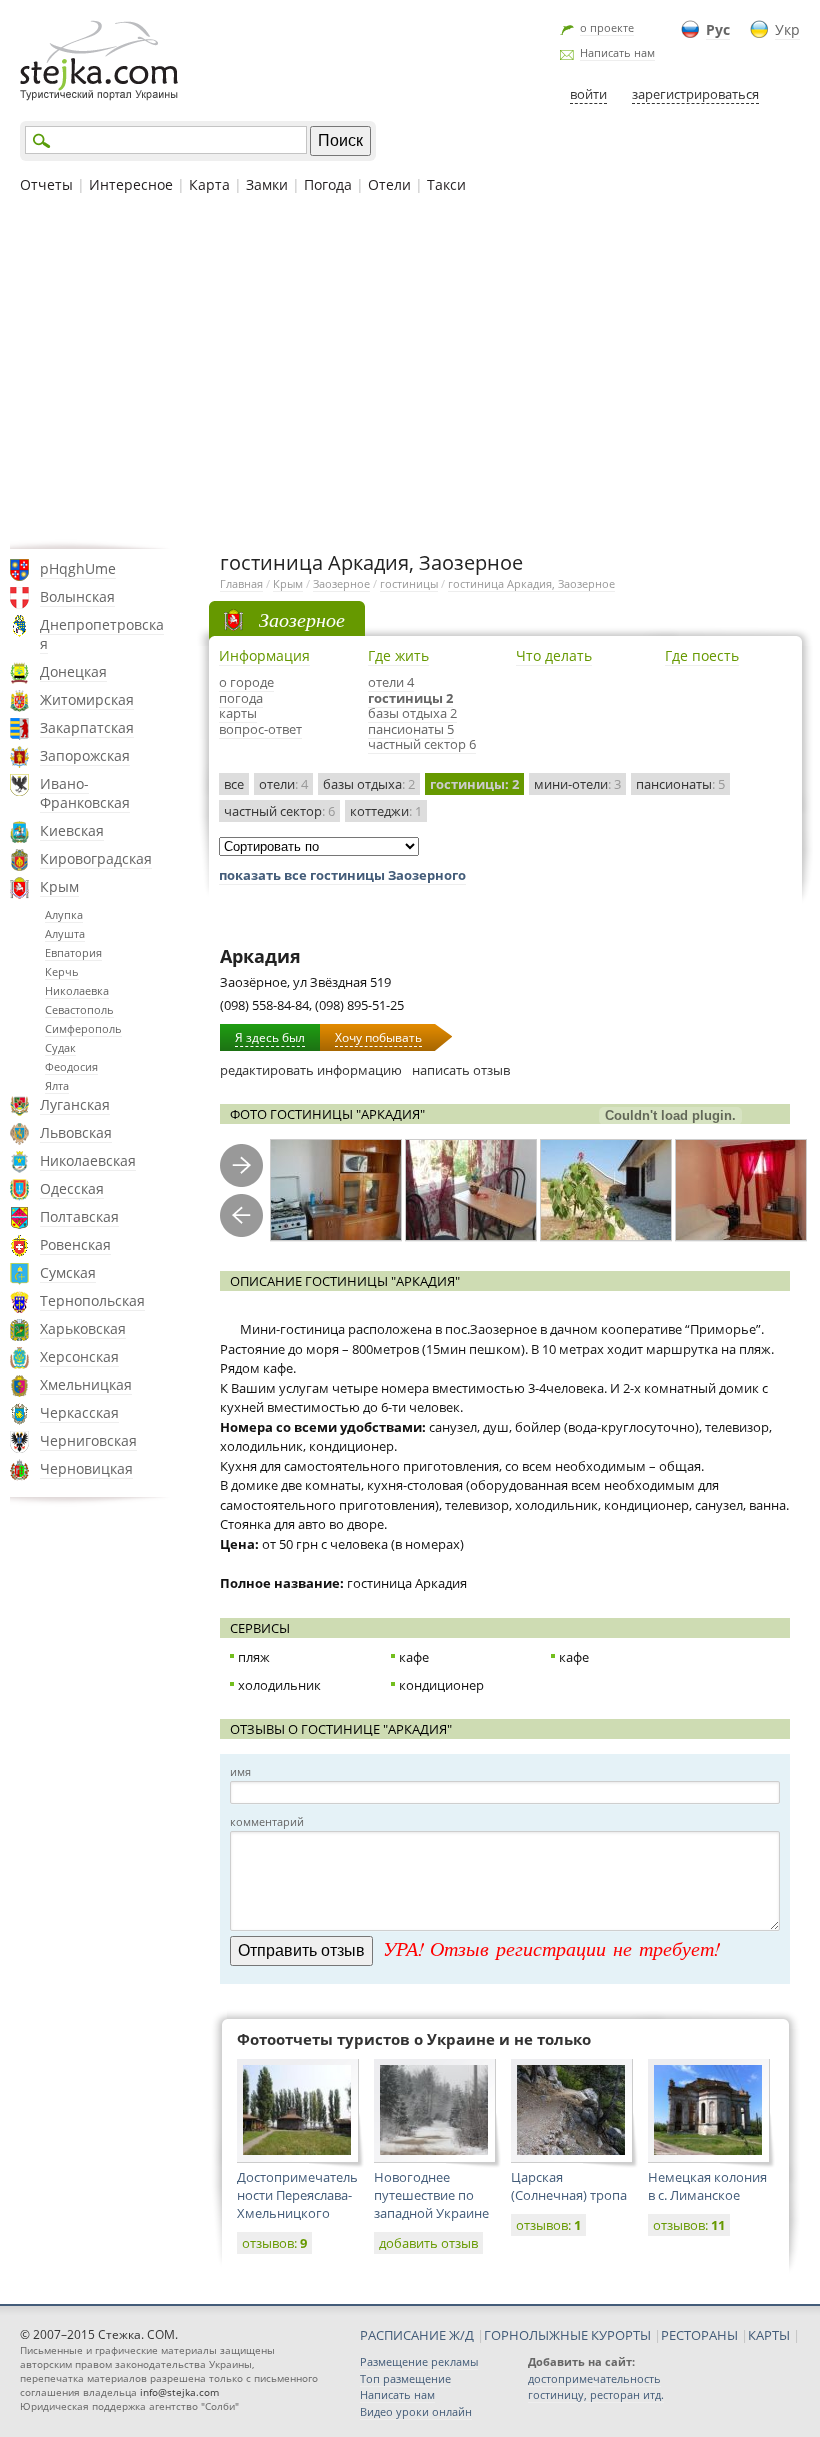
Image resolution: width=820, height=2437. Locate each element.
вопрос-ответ (260, 729)
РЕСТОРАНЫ (699, 2335)
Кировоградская (96, 858)
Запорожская (85, 755)
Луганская (75, 1104)
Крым (59, 886)
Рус (718, 29)
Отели (389, 184)
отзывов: (274, 2243)
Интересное (131, 184)
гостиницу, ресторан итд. (596, 2394)
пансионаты (680, 784)
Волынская (77, 596)
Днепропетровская (102, 634)
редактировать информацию (311, 1070)
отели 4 (391, 682)
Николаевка (77, 990)
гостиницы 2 (410, 698)
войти (588, 94)
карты (238, 713)
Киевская (72, 830)
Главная (241, 583)
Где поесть (702, 655)
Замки (267, 184)
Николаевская (88, 1160)
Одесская (72, 1188)
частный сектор (279, 811)
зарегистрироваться (695, 94)
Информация (264, 655)
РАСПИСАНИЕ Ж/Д (417, 2335)
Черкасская (79, 1412)
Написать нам (617, 52)
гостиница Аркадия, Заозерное (531, 583)
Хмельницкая (86, 1384)
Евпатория (73, 952)
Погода (328, 184)
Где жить (398, 655)
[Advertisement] (410, 369)
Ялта (57, 1085)
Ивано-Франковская (85, 793)
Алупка (64, 914)
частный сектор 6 (422, 744)
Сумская (68, 1272)
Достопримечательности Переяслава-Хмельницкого (297, 2195)
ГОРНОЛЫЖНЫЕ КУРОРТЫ (567, 2335)
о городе (246, 682)
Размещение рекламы (419, 2361)
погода (241, 698)
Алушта (65, 933)
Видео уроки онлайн (416, 2411)
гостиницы (409, 583)
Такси (446, 184)
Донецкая (73, 671)
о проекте (607, 27)
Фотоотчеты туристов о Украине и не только (414, 2039)
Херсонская (79, 1356)
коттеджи (386, 811)
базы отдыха (369, 784)
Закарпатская (87, 727)
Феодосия (71, 1066)
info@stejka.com (179, 2392)
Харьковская (83, 1328)
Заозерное (341, 583)
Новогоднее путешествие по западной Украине (431, 2195)
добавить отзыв (428, 2243)
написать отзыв (461, 1070)
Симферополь (83, 1028)
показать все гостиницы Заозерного (342, 875)
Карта (209, 184)
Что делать (554, 655)
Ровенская (75, 1244)
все (234, 784)
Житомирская (87, 699)
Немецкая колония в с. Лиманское (707, 2186)
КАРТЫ (769, 2335)
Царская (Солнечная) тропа (569, 2186)
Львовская (76, 1132)
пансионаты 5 (411, 729)
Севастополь (79, 1009)
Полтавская (79, 1216)
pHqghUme (78, 568)
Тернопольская (92, 1300)
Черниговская (88, 1440)
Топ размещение (405, 2378)
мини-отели (577, 784)
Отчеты (46, 184)
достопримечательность (594, 2378)
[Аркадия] (336, 1190)
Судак (60, 1047)
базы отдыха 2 (412, 713)
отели (283, 784)
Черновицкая (86, 1468)
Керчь (62, 971)
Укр (787, 29)
